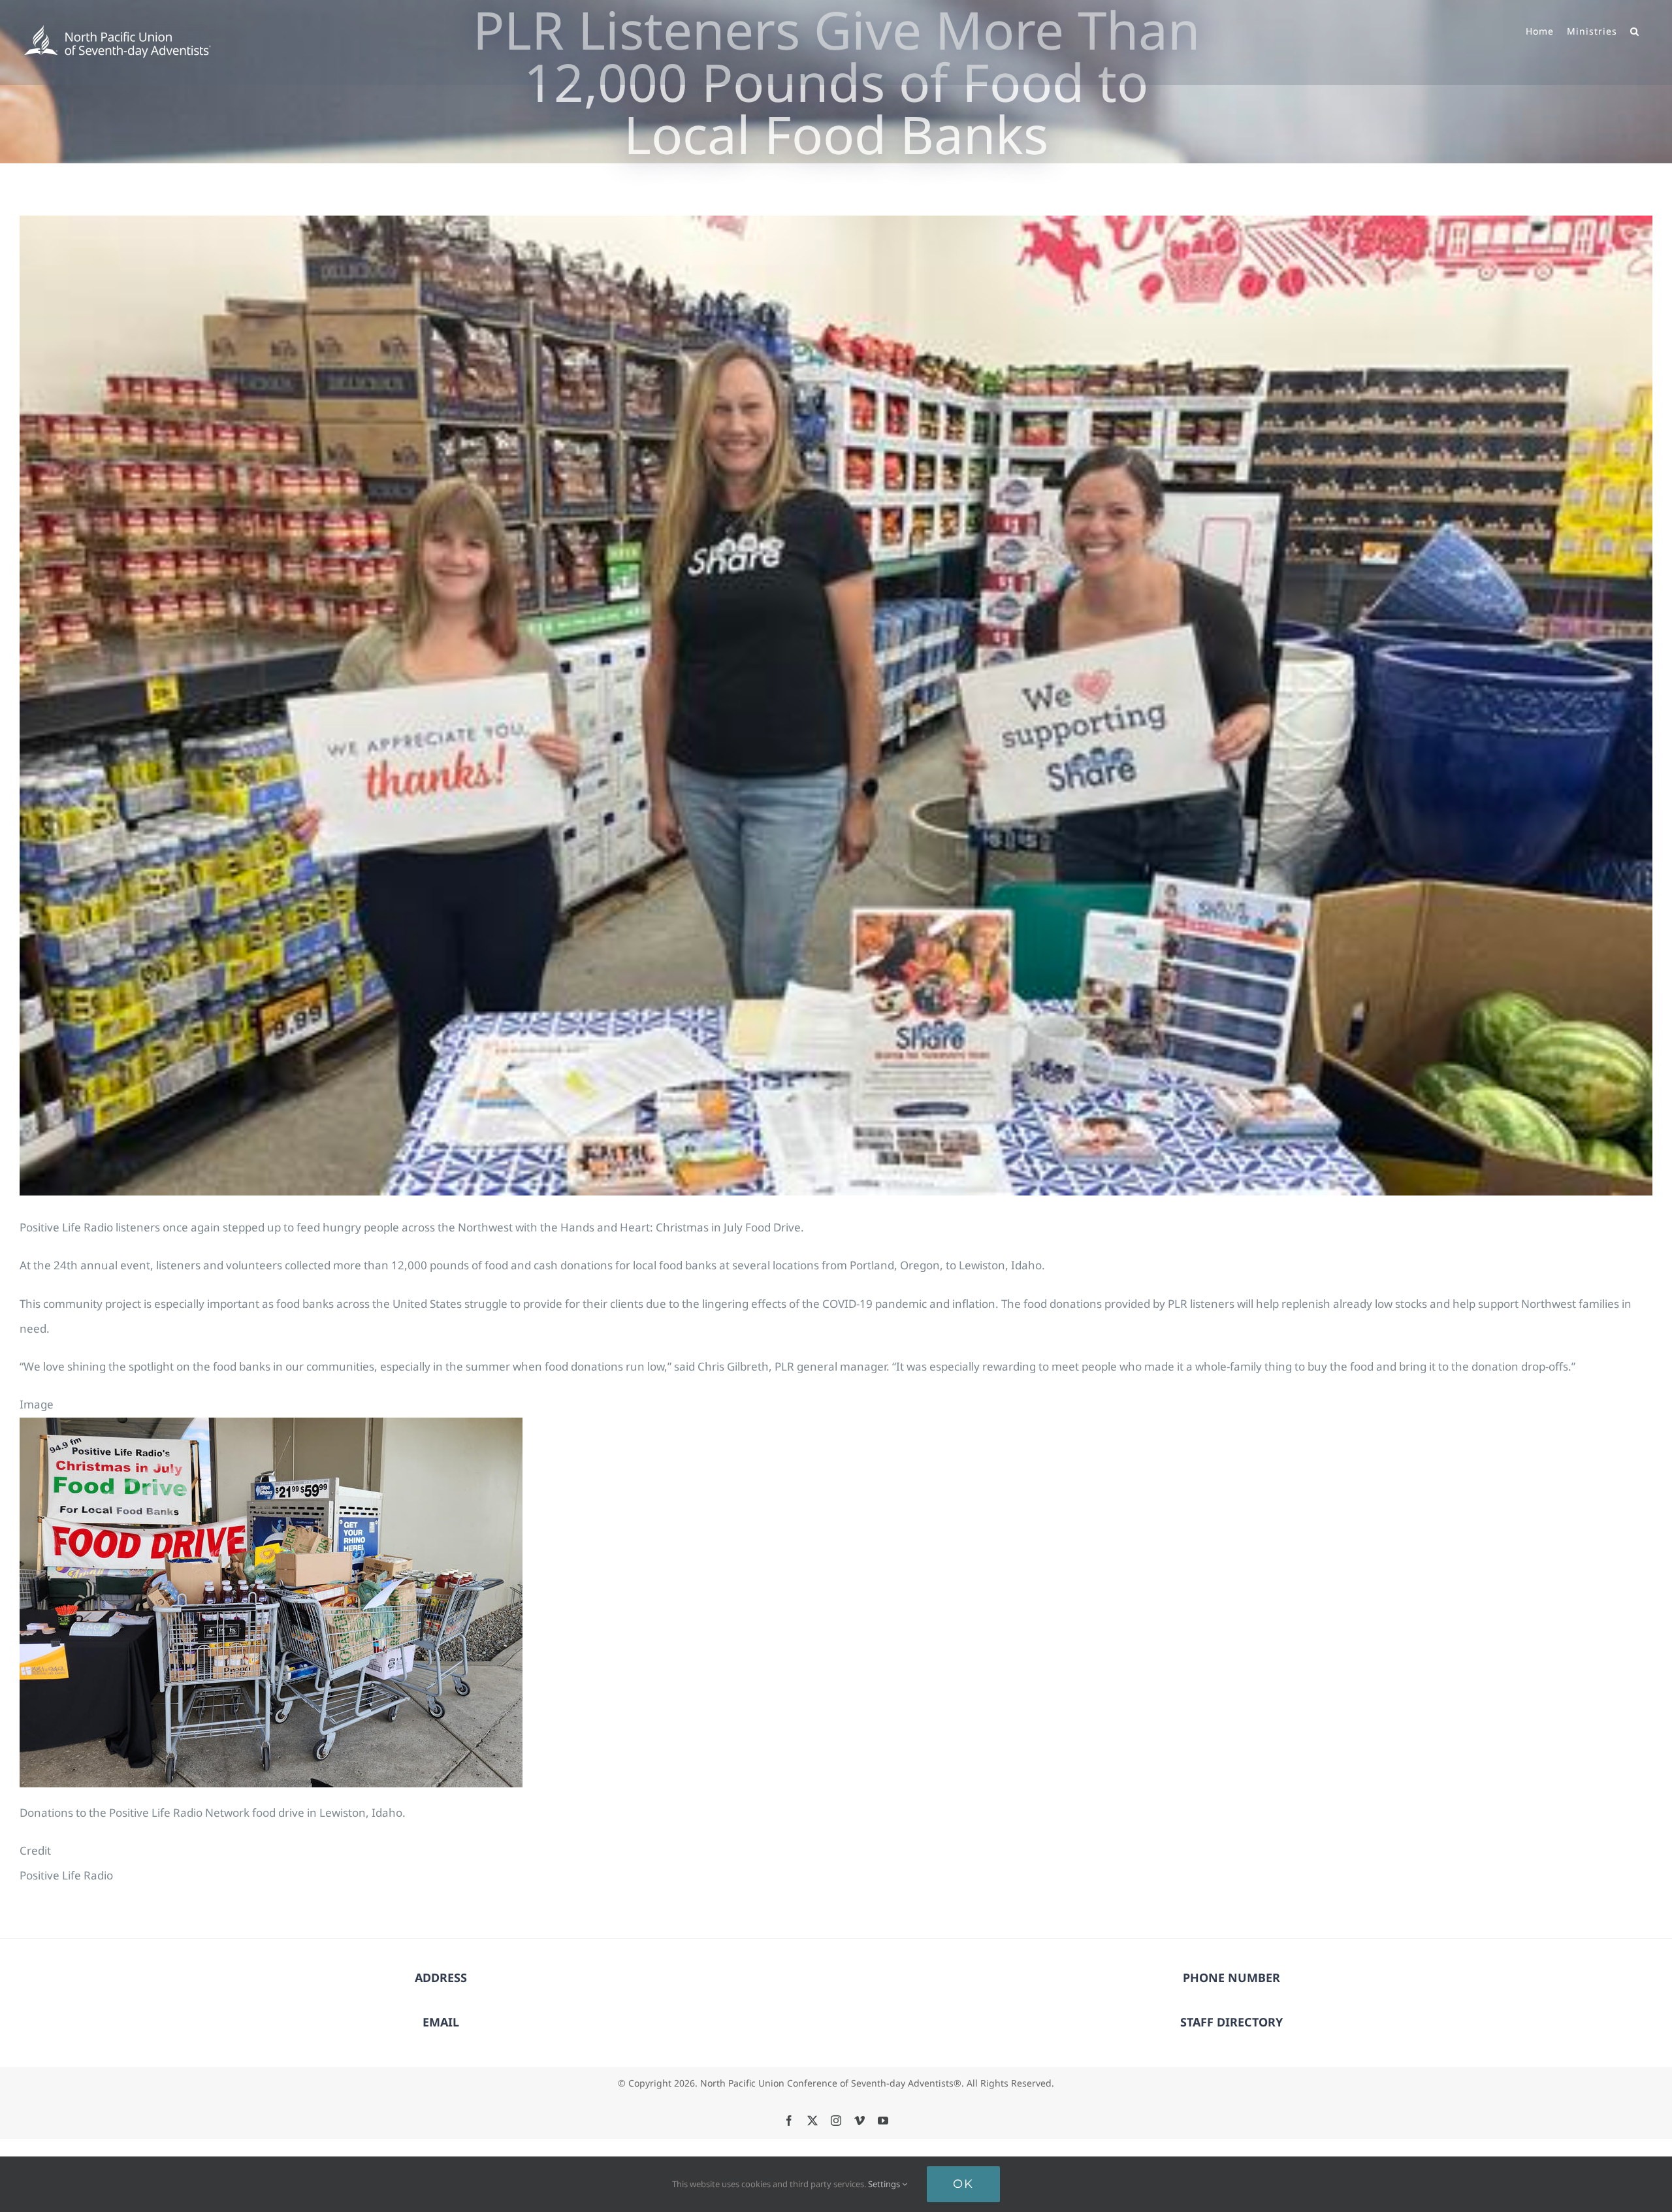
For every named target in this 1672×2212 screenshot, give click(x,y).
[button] (1635, 30)
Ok (963, 2184)
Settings (885, 2184)
